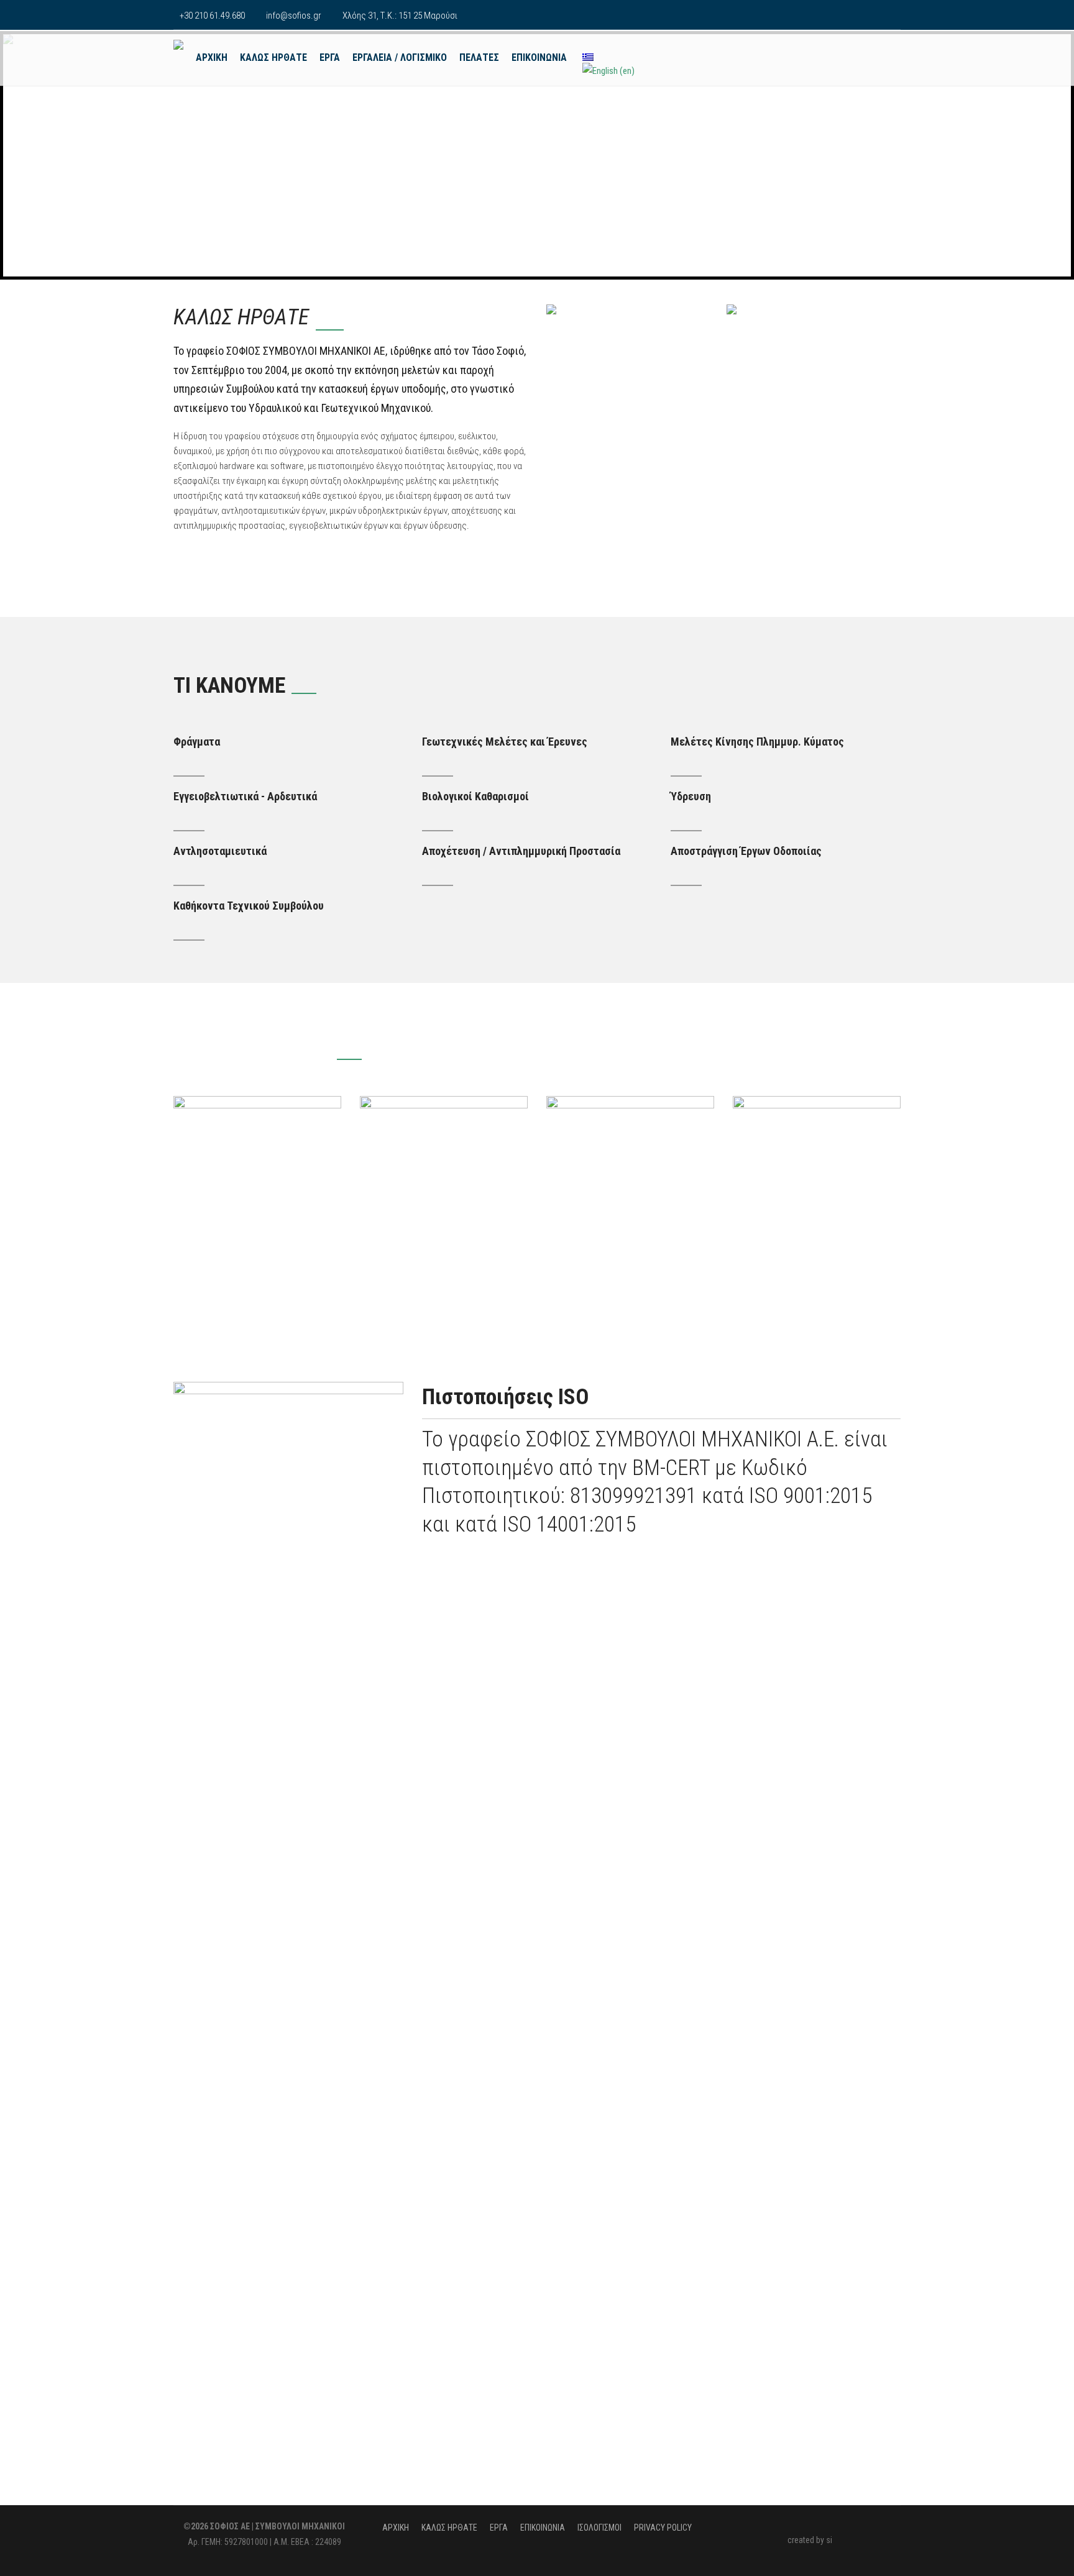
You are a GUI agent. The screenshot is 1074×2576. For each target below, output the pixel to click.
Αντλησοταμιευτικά (220, 851)
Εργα (330, 57)
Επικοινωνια (539, 57)
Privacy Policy (663, 2528)
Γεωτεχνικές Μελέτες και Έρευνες (505, 742)
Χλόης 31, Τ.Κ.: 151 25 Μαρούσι (400, 16)
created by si (810, 2540)
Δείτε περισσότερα (864, 1047)
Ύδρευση (691, 796)
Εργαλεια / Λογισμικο (400, 57)
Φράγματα (197, 742)
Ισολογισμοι (599, 2528)
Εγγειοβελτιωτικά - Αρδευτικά (245, 796)
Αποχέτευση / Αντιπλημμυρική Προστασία (521, 851)
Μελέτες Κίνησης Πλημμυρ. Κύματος (757, 742)
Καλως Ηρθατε (273, 57)
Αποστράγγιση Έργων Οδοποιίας (746, 851)
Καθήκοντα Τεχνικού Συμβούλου (249, 906)
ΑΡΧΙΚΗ (212, 57)
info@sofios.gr (294, 16)
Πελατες (479, 57)
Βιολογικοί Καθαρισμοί (475, 796)
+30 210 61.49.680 (212, 16)
